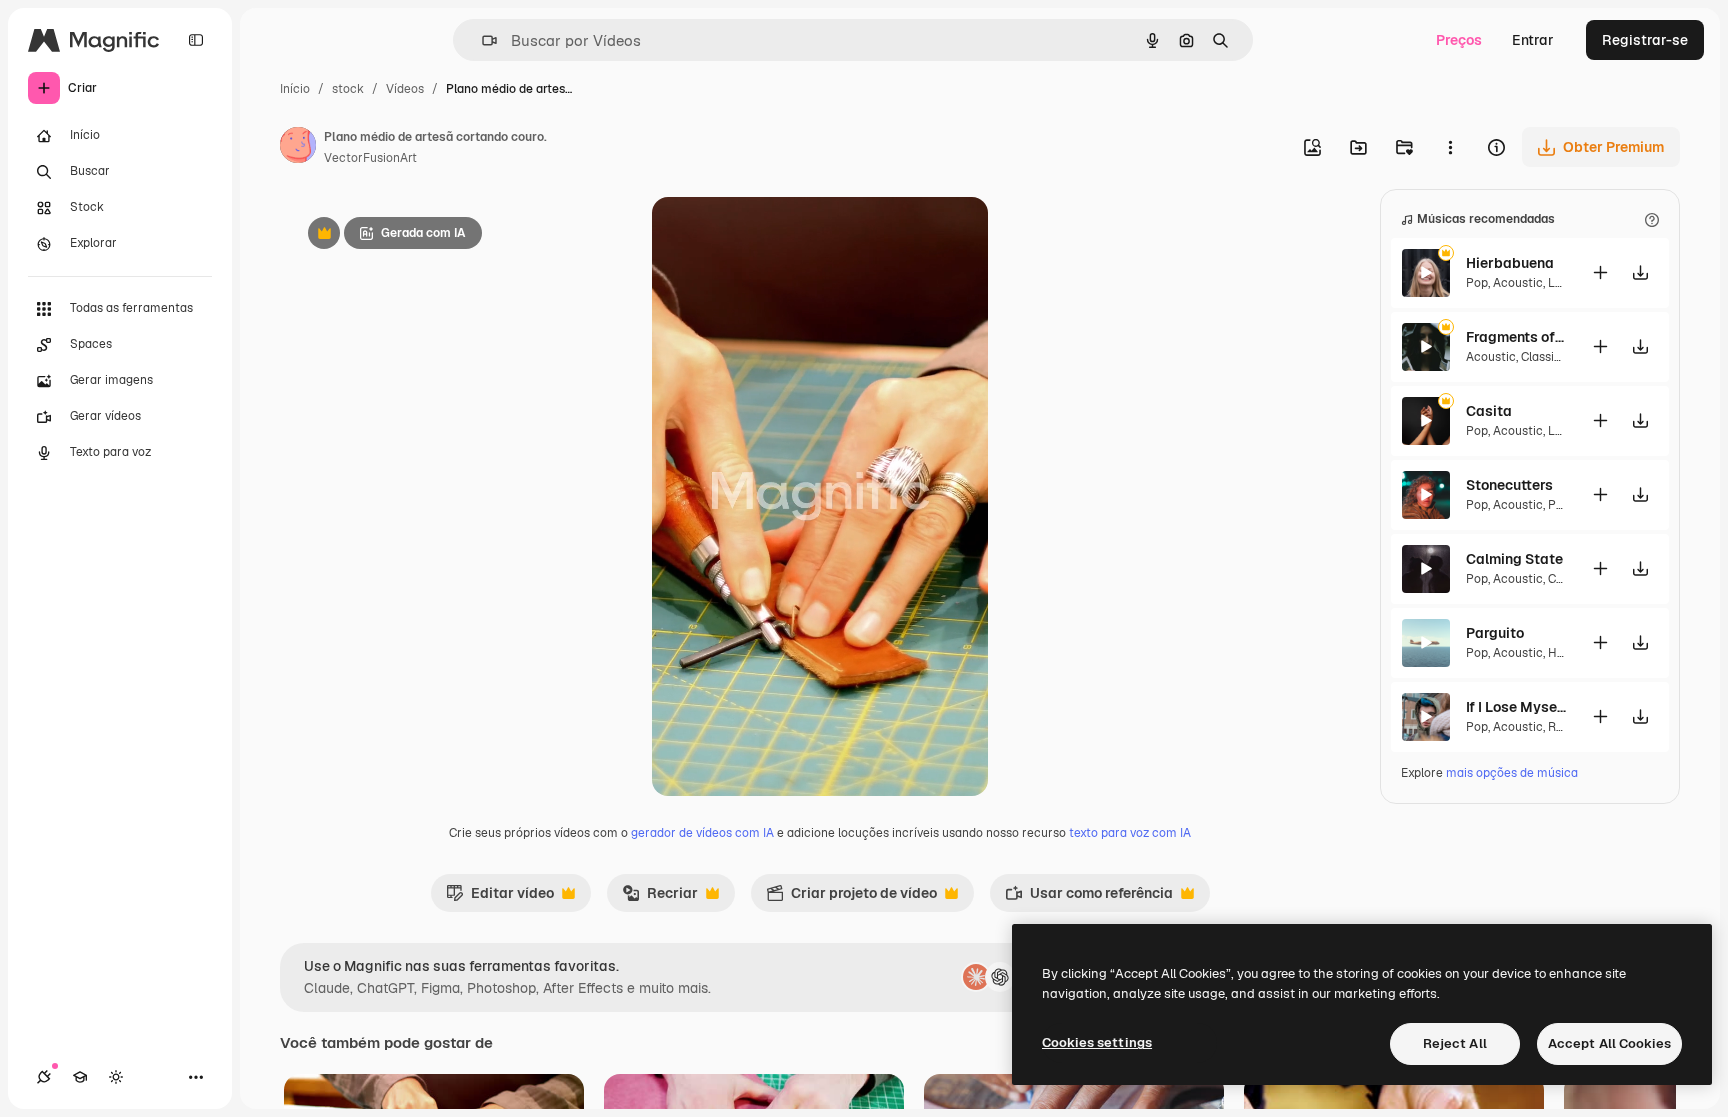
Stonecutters (1509, 485)
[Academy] (80, 1077)
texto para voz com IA (1130, 833)
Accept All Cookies (1609, 1043)
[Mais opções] (1450, 147)
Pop (1477, 283)
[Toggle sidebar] (196, 40)
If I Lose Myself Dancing (1516, 707)
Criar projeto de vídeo (851, 898)
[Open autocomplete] (481, 40)
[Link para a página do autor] (298, 148)
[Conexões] (44, 1077)
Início (295, 89)
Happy (1565, 653)
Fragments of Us (1516, 337)
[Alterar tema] (116, 1077)
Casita (1489, 411)
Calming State (1514, 559)
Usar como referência (1089, 898)
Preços (1459, 40)
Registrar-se (1645, 40)
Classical (1546, 357)
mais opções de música (1512, 773)
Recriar (660, 898)
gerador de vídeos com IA (702, 833)
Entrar (1533, 40)
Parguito (1495, 633)
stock (348, 89)
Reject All (1455, 1043)
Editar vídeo (500, 898)
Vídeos (405, 89)
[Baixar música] (1640, 272)
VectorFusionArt (370, 158)
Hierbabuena (1510, 263)
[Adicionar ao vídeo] (1600, 272)
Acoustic (1518, 283)
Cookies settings (1097, 1042)
